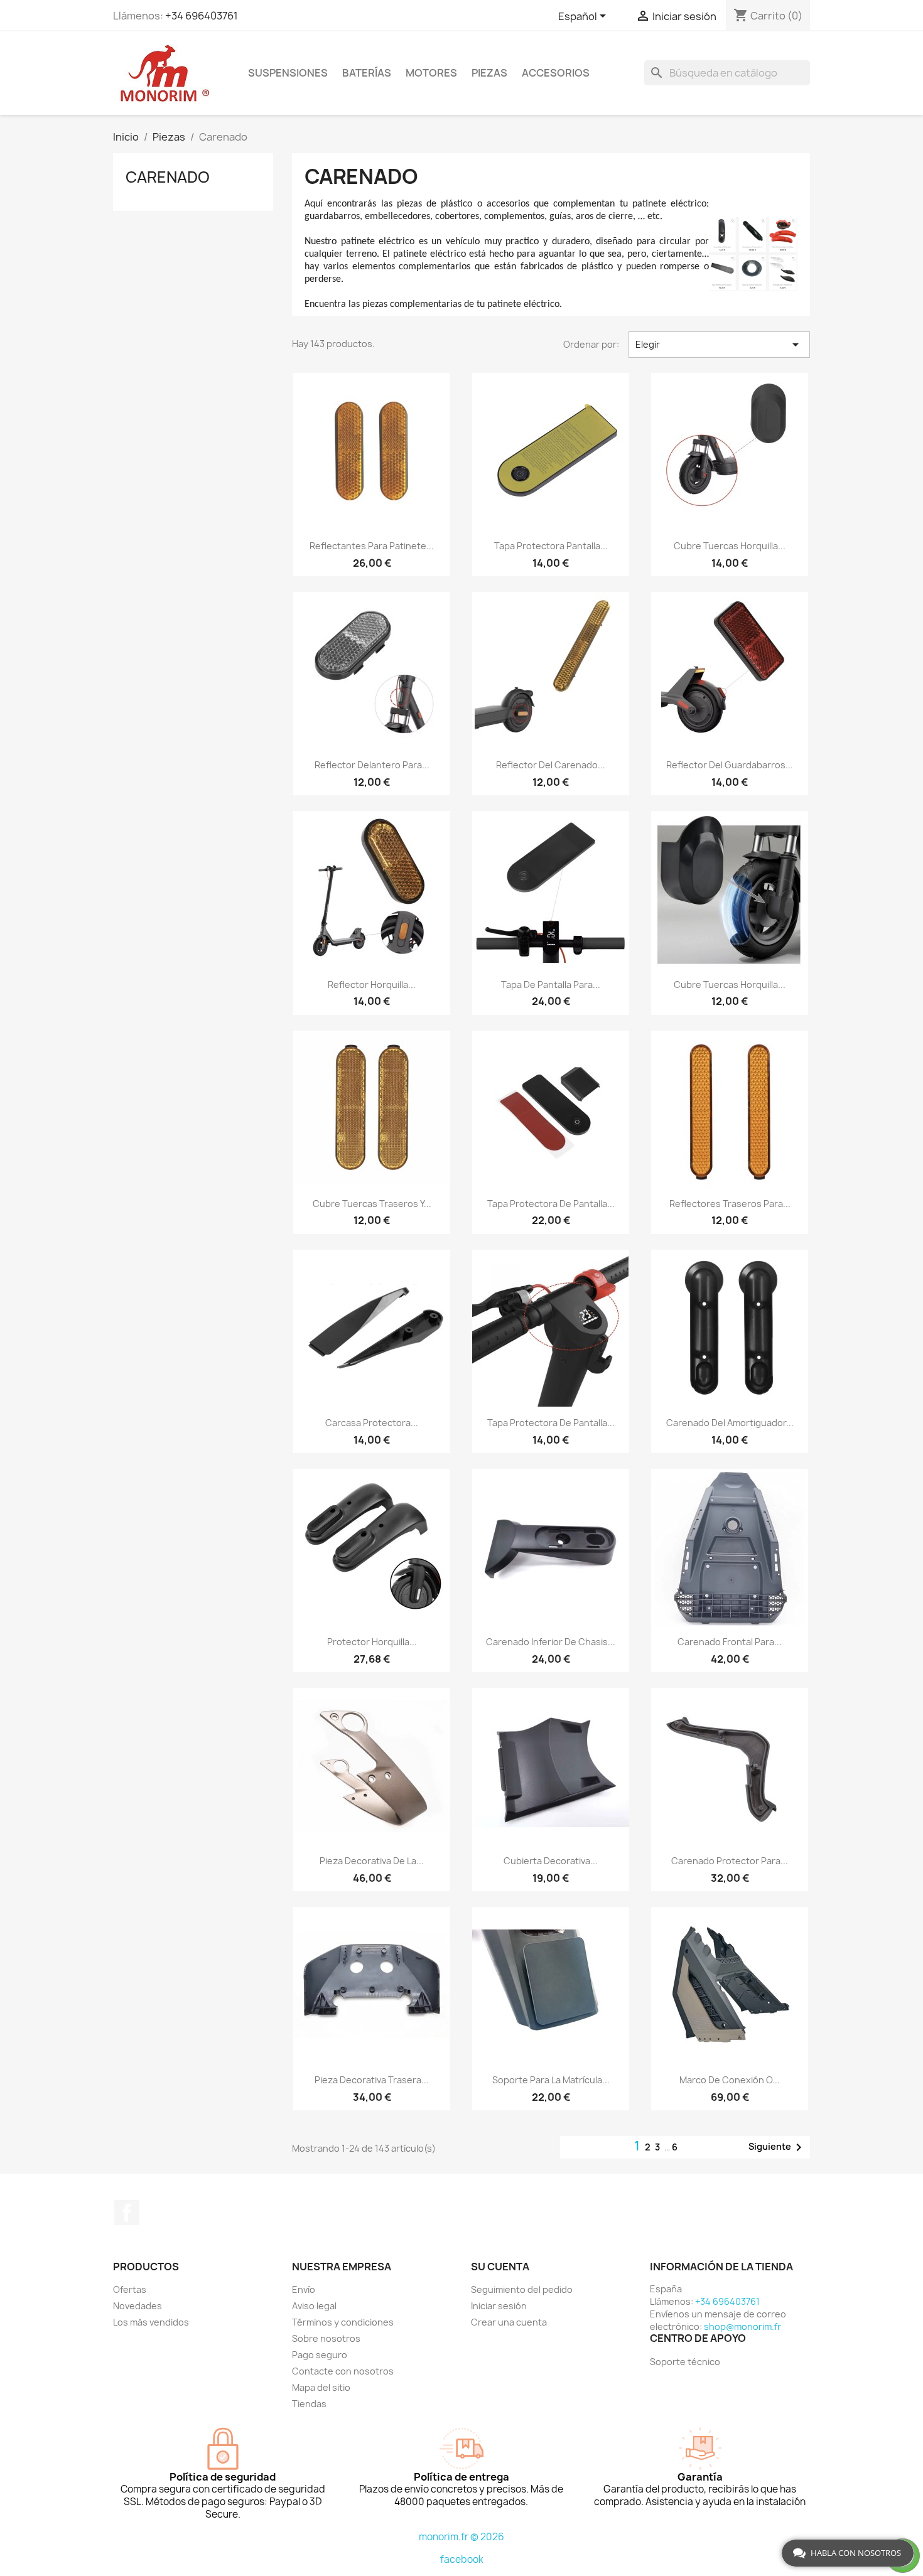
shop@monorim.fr (742, 2326)
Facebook (127, 2213)
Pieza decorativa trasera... (372, 2080)
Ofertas (130, 2289)
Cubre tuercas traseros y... (372, 1204)
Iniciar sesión (499, 2306)
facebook (462, 2559)
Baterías (367, 73)
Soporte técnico (685, 2362)
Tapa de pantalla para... (551, 985)
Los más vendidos (151, 2322)
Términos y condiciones (343, 2322)
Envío (304, 2289)
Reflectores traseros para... (730, 1204)
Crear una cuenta (509, 2322)
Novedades (138, 2306)
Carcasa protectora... (372, 1423)
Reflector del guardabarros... (730, 765)
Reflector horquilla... (372, 985)
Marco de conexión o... (730, 2080)
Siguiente (777, 2147)
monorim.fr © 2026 (462, 2537)
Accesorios (556, 73)
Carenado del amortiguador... (730, 1423)
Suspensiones (288, 73)
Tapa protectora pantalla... (551, 546)
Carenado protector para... (730, 1861)
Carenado (168, 177)
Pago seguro (320, 2355)
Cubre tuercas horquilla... (730, 546)
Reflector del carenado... (551, 765)
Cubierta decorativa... (551, 1861)
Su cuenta (500, 2267)
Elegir (719, 345)
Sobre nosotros (326, 2338)
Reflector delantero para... (372, 765)
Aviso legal (314, 2306)
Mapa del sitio (321, 2387)
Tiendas (309, 2404)
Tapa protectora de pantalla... (551, 1204)
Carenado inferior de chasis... (551, 1642)
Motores (431, 73)
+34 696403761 (202, 16)
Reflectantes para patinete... (372, 546)
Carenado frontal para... (730, 1642)
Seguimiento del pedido (522, 2289)
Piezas (489, 73)
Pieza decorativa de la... (372, 1861)
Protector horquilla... (372, 1642)
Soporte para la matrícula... (551, 2080)
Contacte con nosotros (343, 2371)
